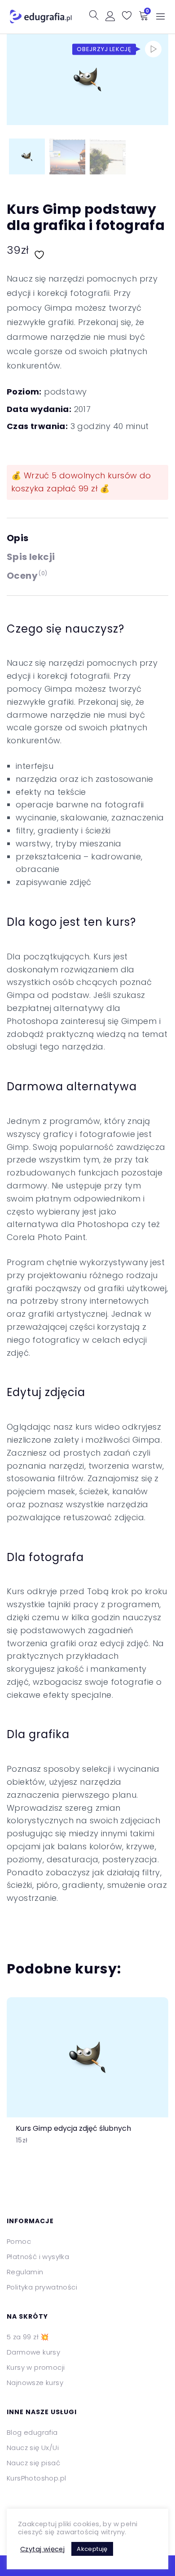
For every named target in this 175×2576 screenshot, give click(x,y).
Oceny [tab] (27, 576)
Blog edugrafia (32, 2432)
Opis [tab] (18, 538)
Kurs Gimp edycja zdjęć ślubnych (73, 2128)
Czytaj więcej (42, 2549)
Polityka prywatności (42, 2287)
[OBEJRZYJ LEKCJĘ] (153, 49)
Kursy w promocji (36, 2367)
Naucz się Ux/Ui (33, 2448)
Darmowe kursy (33, 2352)
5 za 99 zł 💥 (28, 2337)
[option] (87, 2078)
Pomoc (19, 2241)
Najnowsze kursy (35, 2383)
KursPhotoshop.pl (36, 2478)
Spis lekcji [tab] (31, 557)
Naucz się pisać (33, 2463)
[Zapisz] (40, 250)
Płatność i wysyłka (38, 2257)
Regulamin (25, 2272)
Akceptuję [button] (92, 2549)
